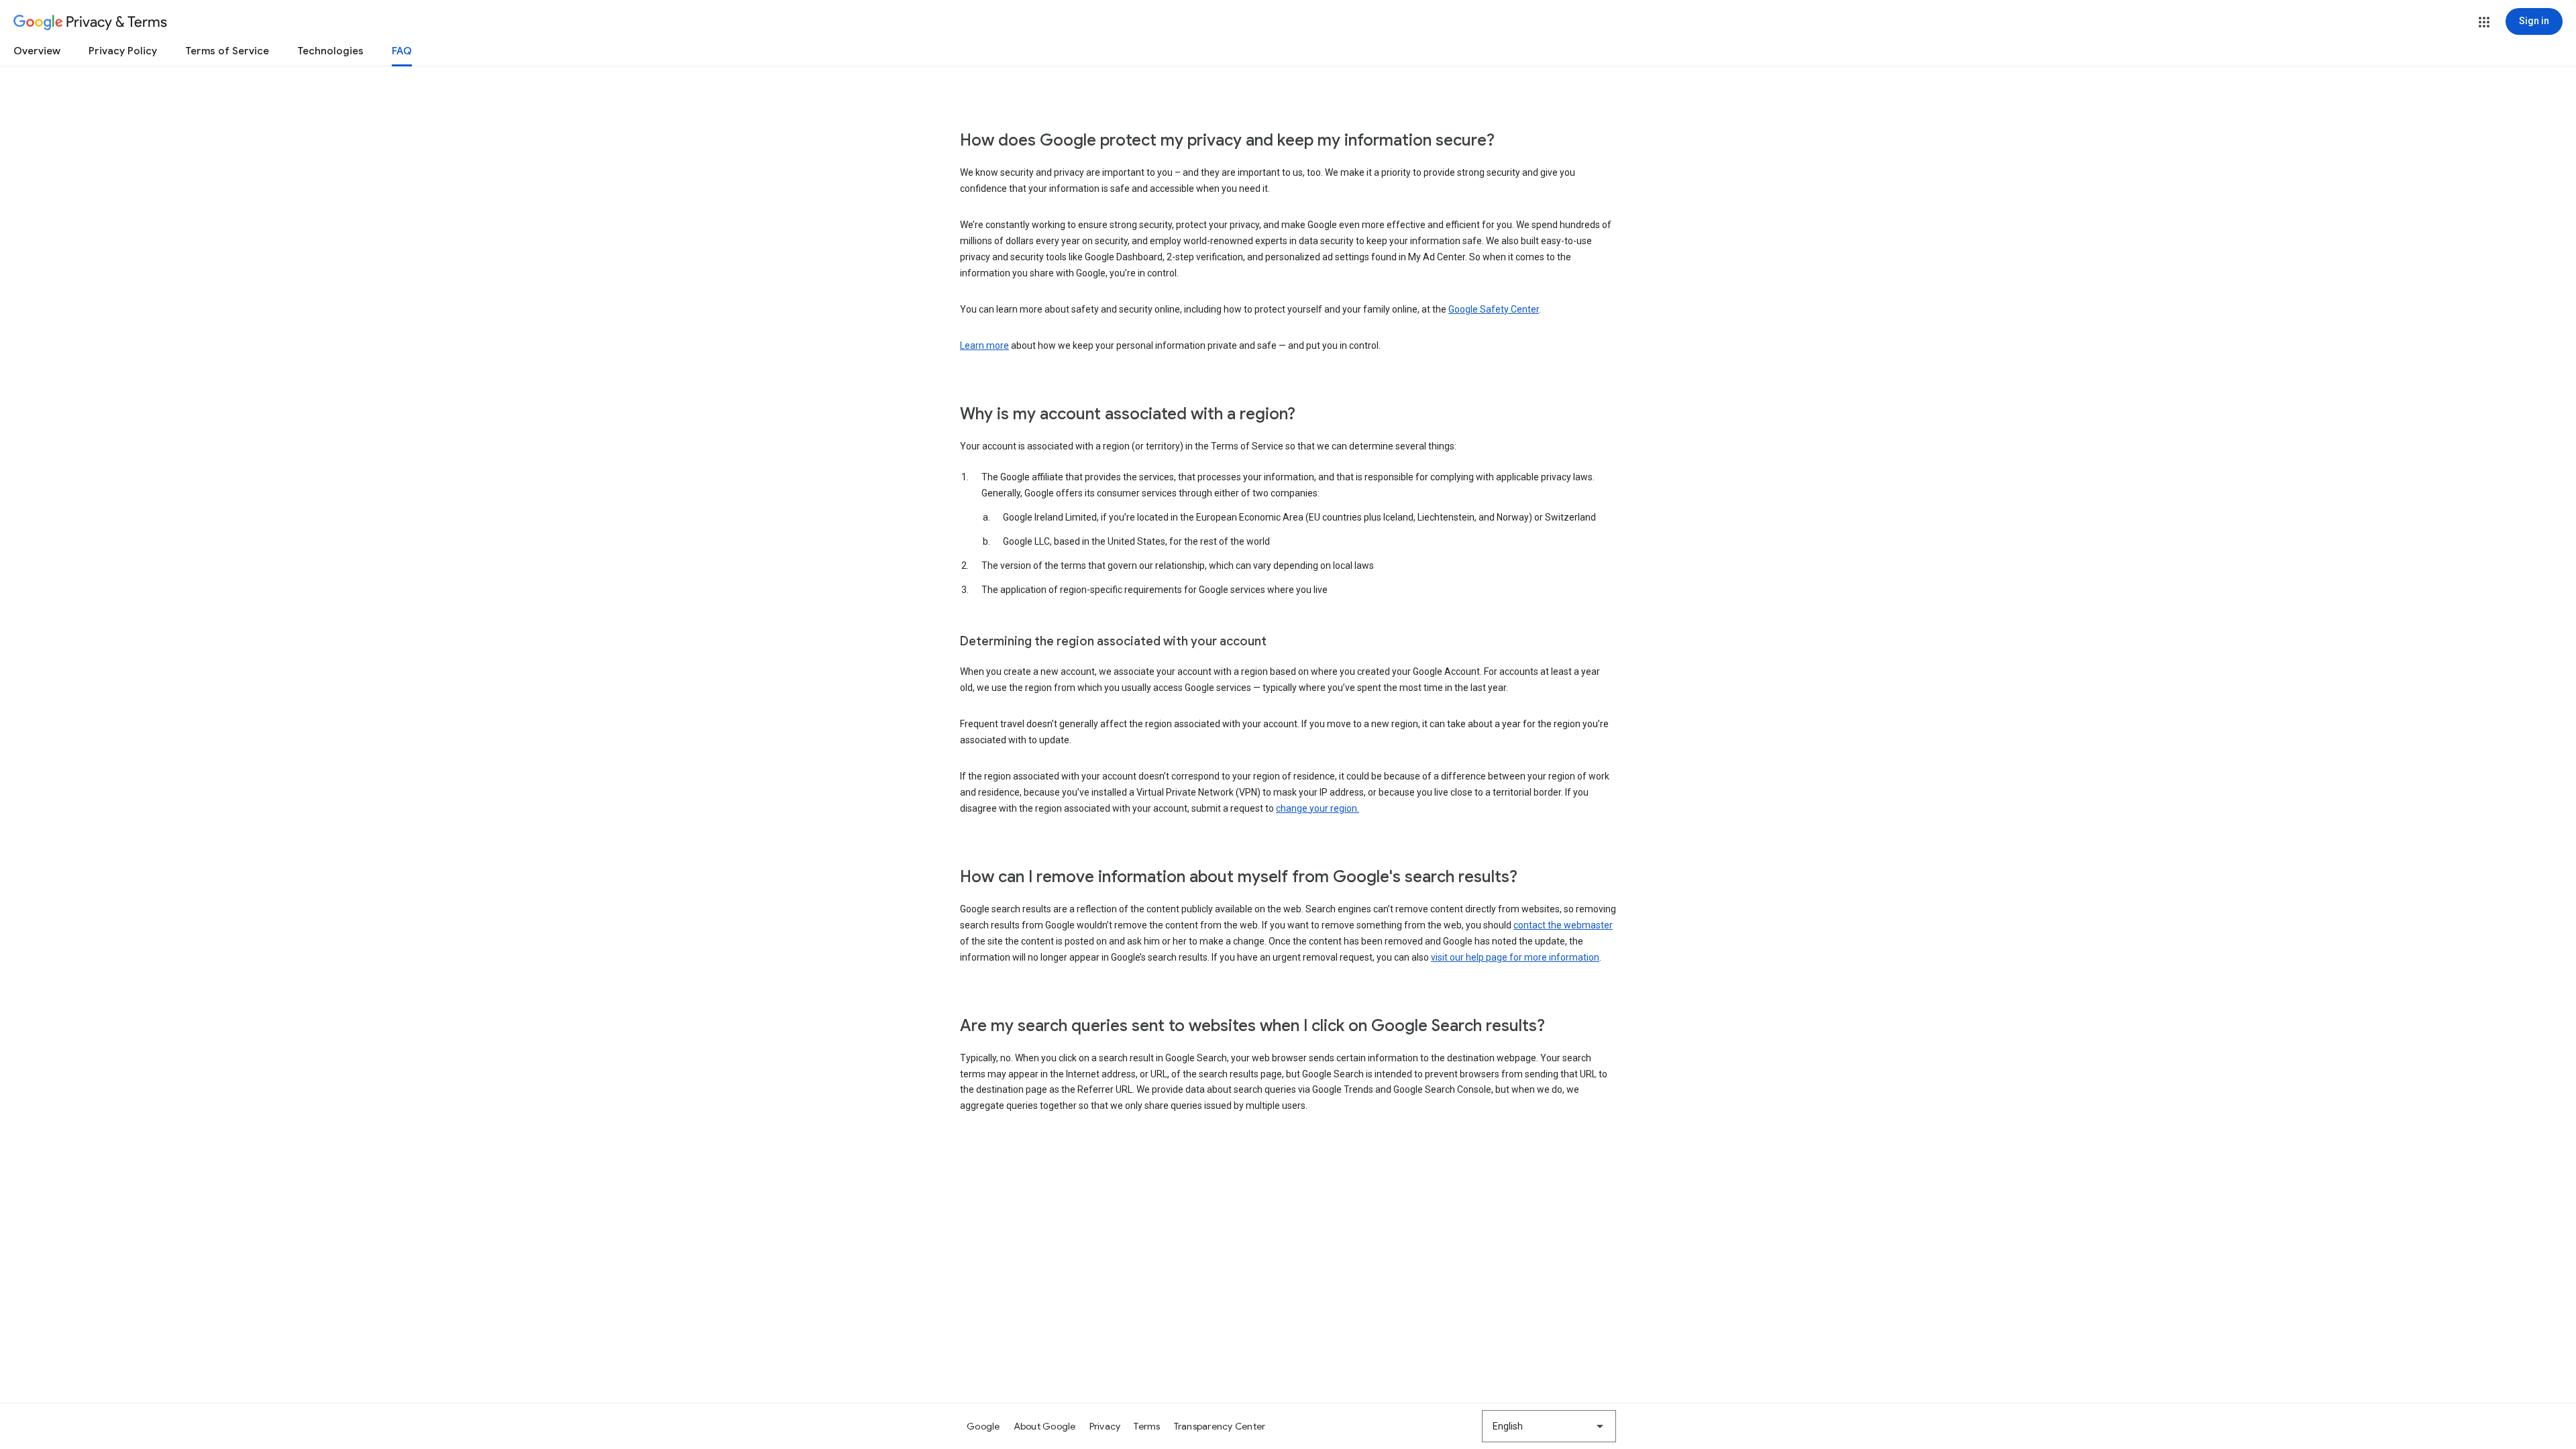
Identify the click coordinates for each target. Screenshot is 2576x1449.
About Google (1045, 1426)
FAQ (402, 51)
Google (983, 1426)
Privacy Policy (123, 51)
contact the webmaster (1563, 925)
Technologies (330, 51)
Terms (1147, 1426)
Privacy (1105, 1426)
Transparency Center (1220, 1426)
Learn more (984, 345)
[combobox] (1549, 1426)
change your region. (1318, 808)
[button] (2484, 22)
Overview (37, 51)
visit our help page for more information (1515, 957)
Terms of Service (227, 51)
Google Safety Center (1494, 309)
